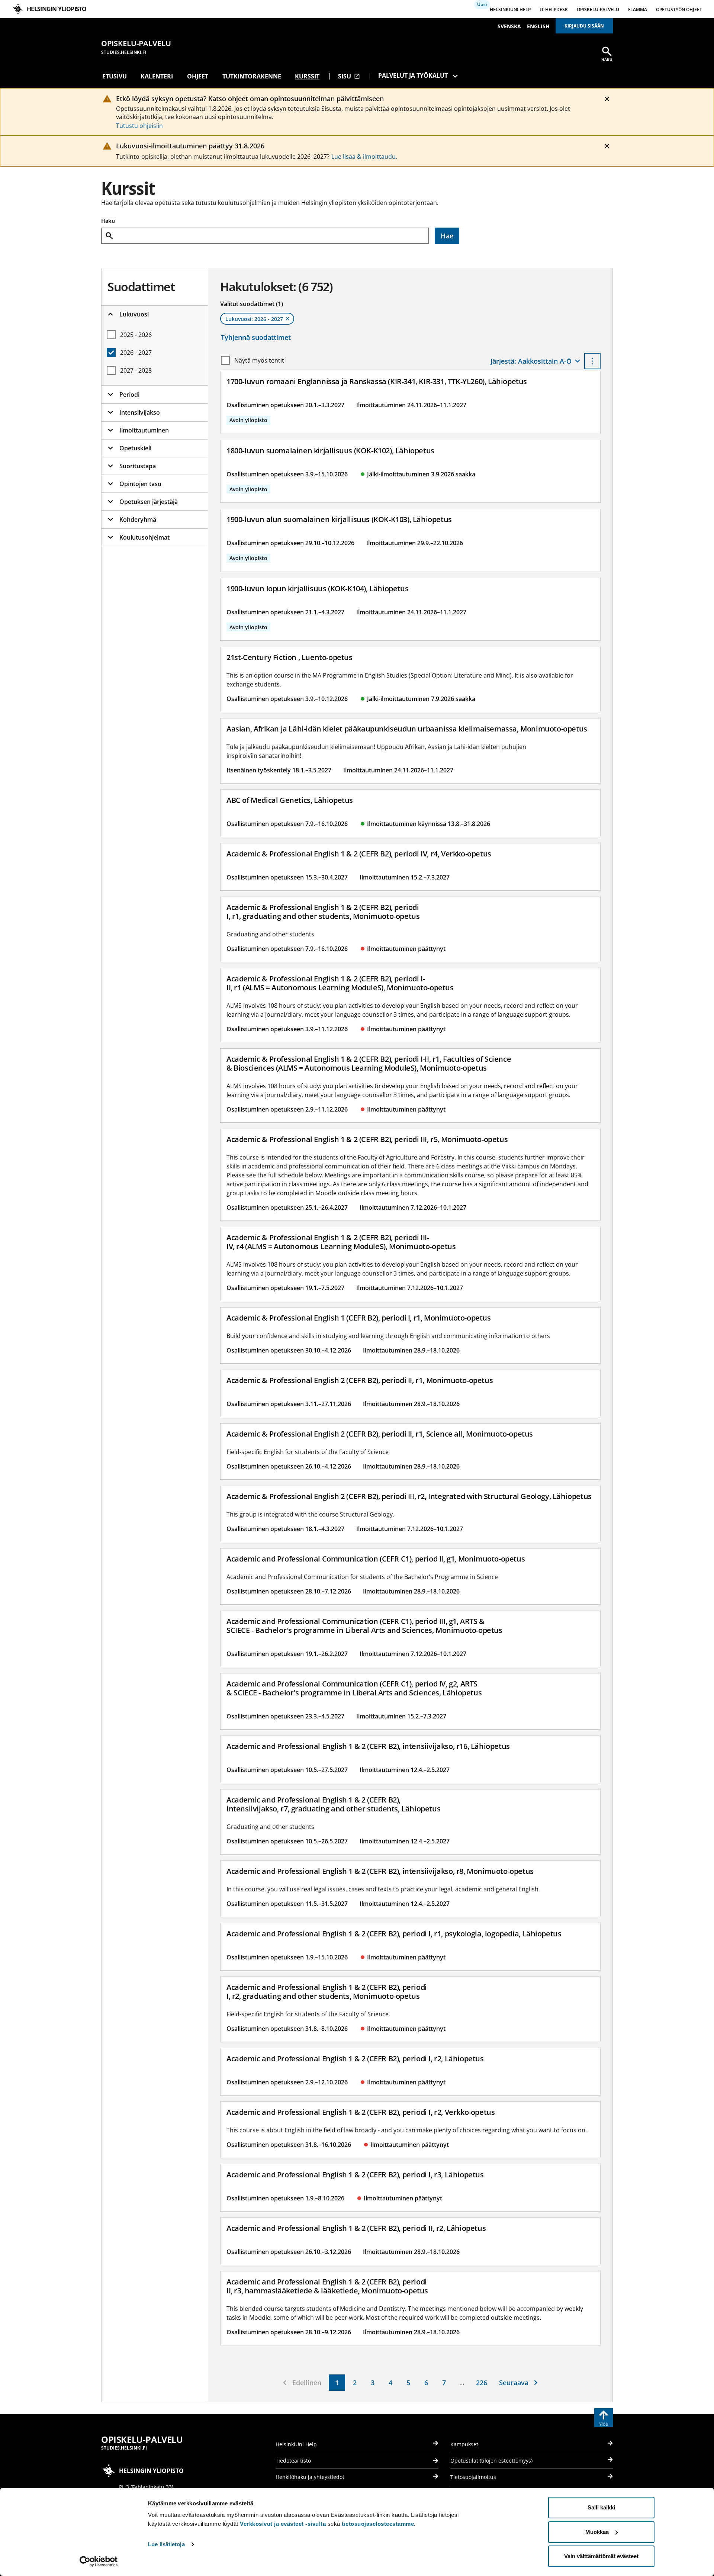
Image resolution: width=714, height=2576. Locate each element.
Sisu (349, 76)
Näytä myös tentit (259, 360)
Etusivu (115, 76)
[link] (337, 2383)
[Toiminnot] (592, 361)
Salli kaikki (601, 2507)
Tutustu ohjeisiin (139, 126)
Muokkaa (597, 2532)
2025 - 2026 (136, 335)
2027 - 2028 (136, 370)
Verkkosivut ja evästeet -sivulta (283, 2524)
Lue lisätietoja (166, 2544)
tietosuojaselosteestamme (378, 2524)
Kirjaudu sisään (584, 26)
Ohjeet (198, 76)
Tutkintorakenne (252, 76)
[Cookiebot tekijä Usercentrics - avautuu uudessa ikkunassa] (99, 2561)
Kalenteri (157, 76)
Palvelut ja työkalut (413, 75)
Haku (108, 221)
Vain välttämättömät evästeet (601, 2556)
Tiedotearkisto (293, 2461)
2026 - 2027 (136, 353)
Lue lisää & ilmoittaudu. (364, 157)
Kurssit (307, 76)
